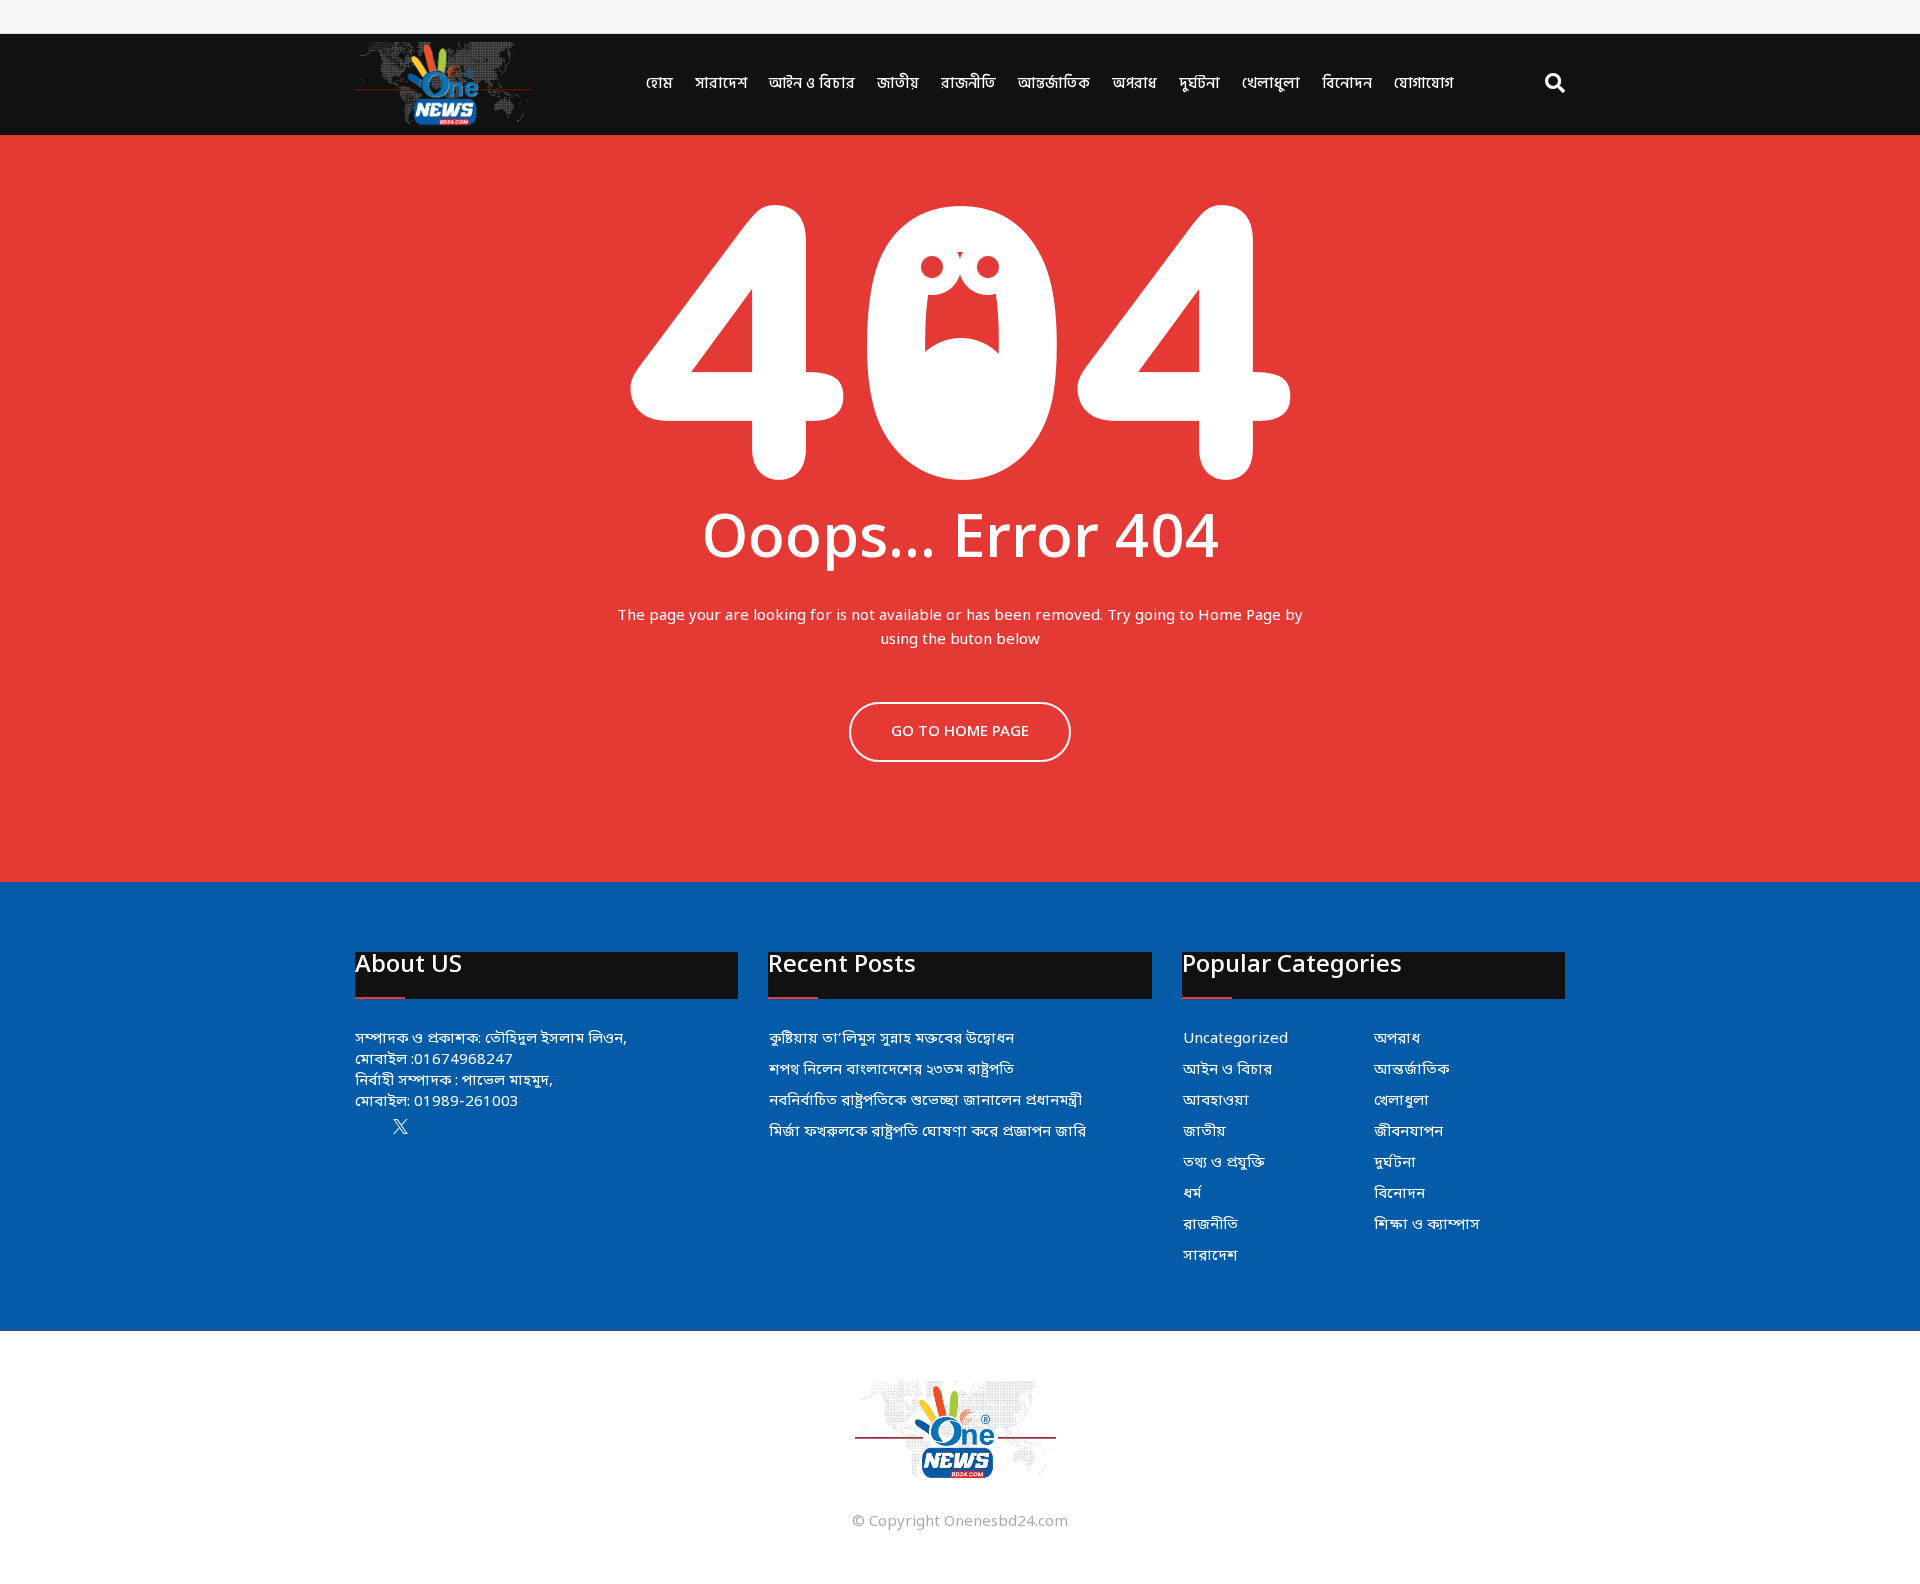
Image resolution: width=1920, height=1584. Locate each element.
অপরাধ (1134, 83)
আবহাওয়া (1216, 1101)
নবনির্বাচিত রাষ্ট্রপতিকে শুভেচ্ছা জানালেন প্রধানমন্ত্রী (925, 1101)
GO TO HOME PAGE (960, 732)
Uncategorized (1235, 1039)
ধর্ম (1192, 1194)
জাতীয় (898, 83)
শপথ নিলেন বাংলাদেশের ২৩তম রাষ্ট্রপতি (891, 1070)
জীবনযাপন (1408, 1132)
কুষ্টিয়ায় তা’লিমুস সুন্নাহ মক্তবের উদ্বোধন (891, 1039)
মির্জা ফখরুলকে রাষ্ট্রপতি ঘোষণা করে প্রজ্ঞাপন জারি (927, 1132)
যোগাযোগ (1423, 83)
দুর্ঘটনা (1199, 83)
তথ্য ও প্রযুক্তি (1224, 1163)
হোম (659, 83)
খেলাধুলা (1271, 83)
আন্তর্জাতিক (1054, 83)
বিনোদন (1347, 83)
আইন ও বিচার (812, 83)
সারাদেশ (721, 83)
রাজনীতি (968, 83)
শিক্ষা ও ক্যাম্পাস (1427, 1225)
